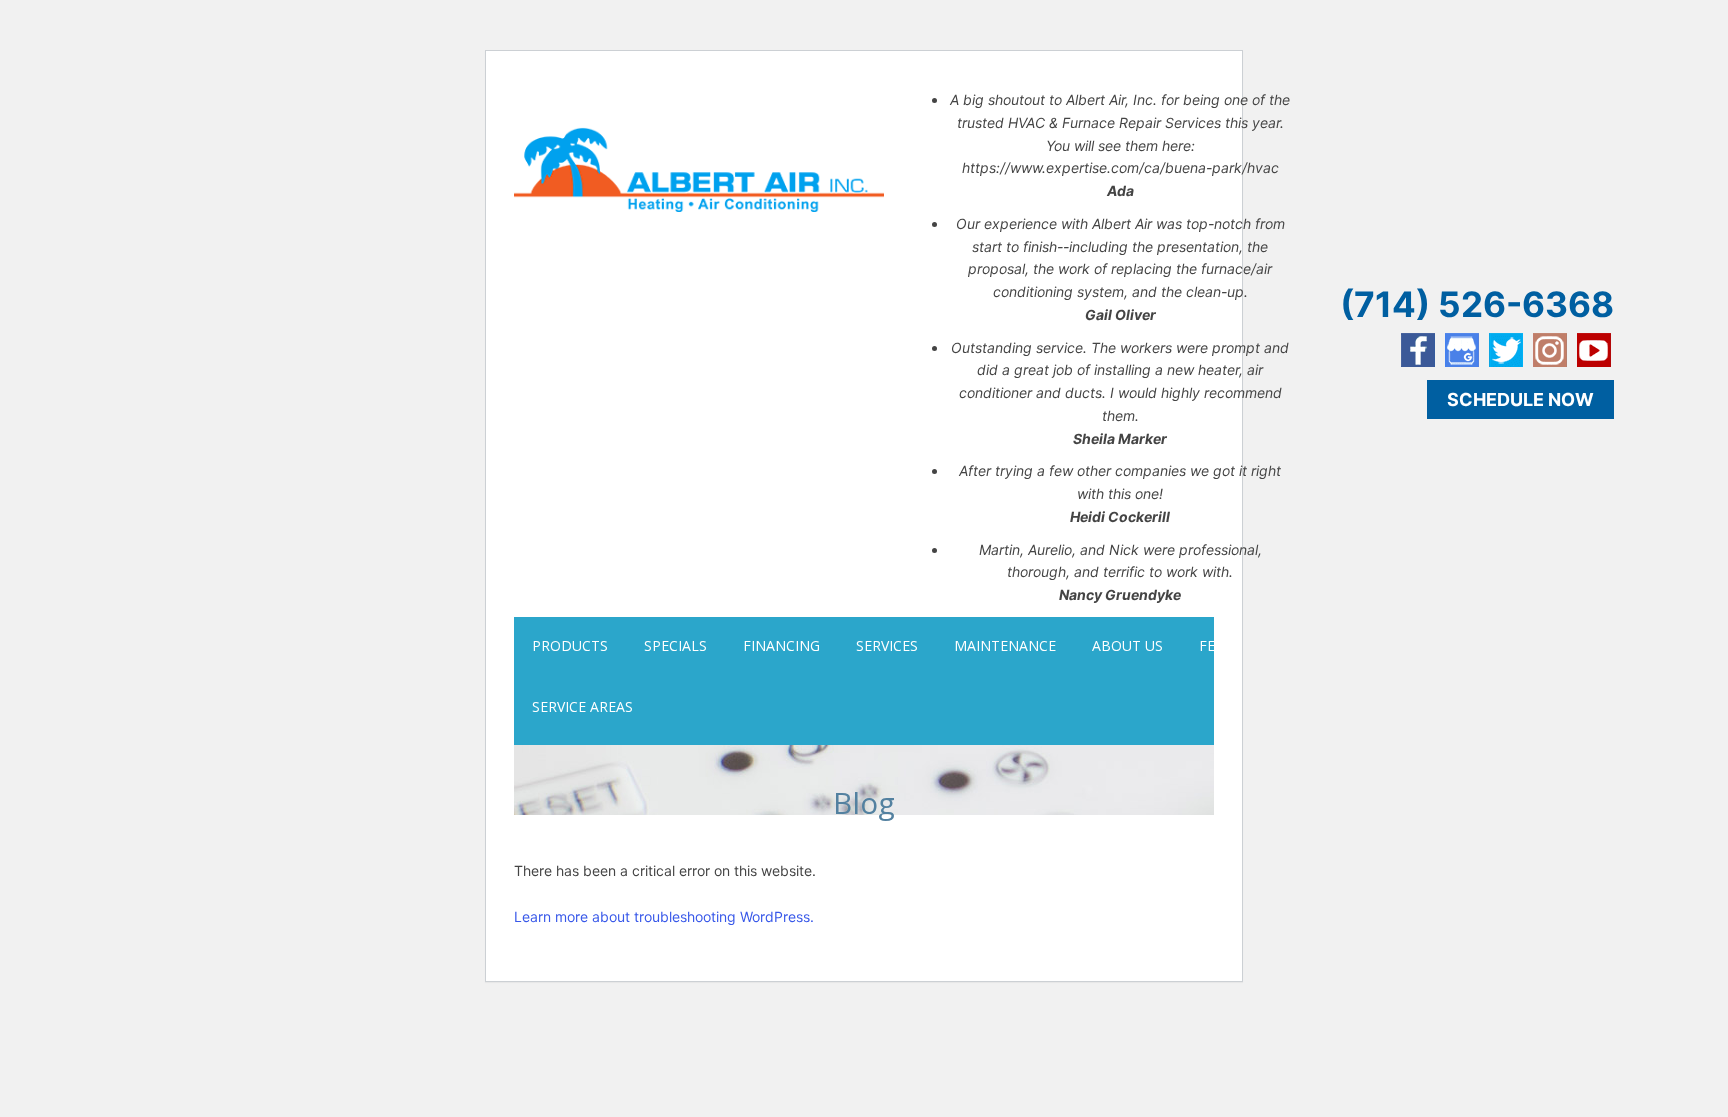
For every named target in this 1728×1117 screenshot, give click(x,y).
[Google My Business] (1462, 350)
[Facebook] (1418, 350)
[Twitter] (1506, 350)
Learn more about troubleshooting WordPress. (664, 916)
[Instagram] (1550, 350)
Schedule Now (1520, 399)
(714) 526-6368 (1477, 304)
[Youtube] (1594, 350)
